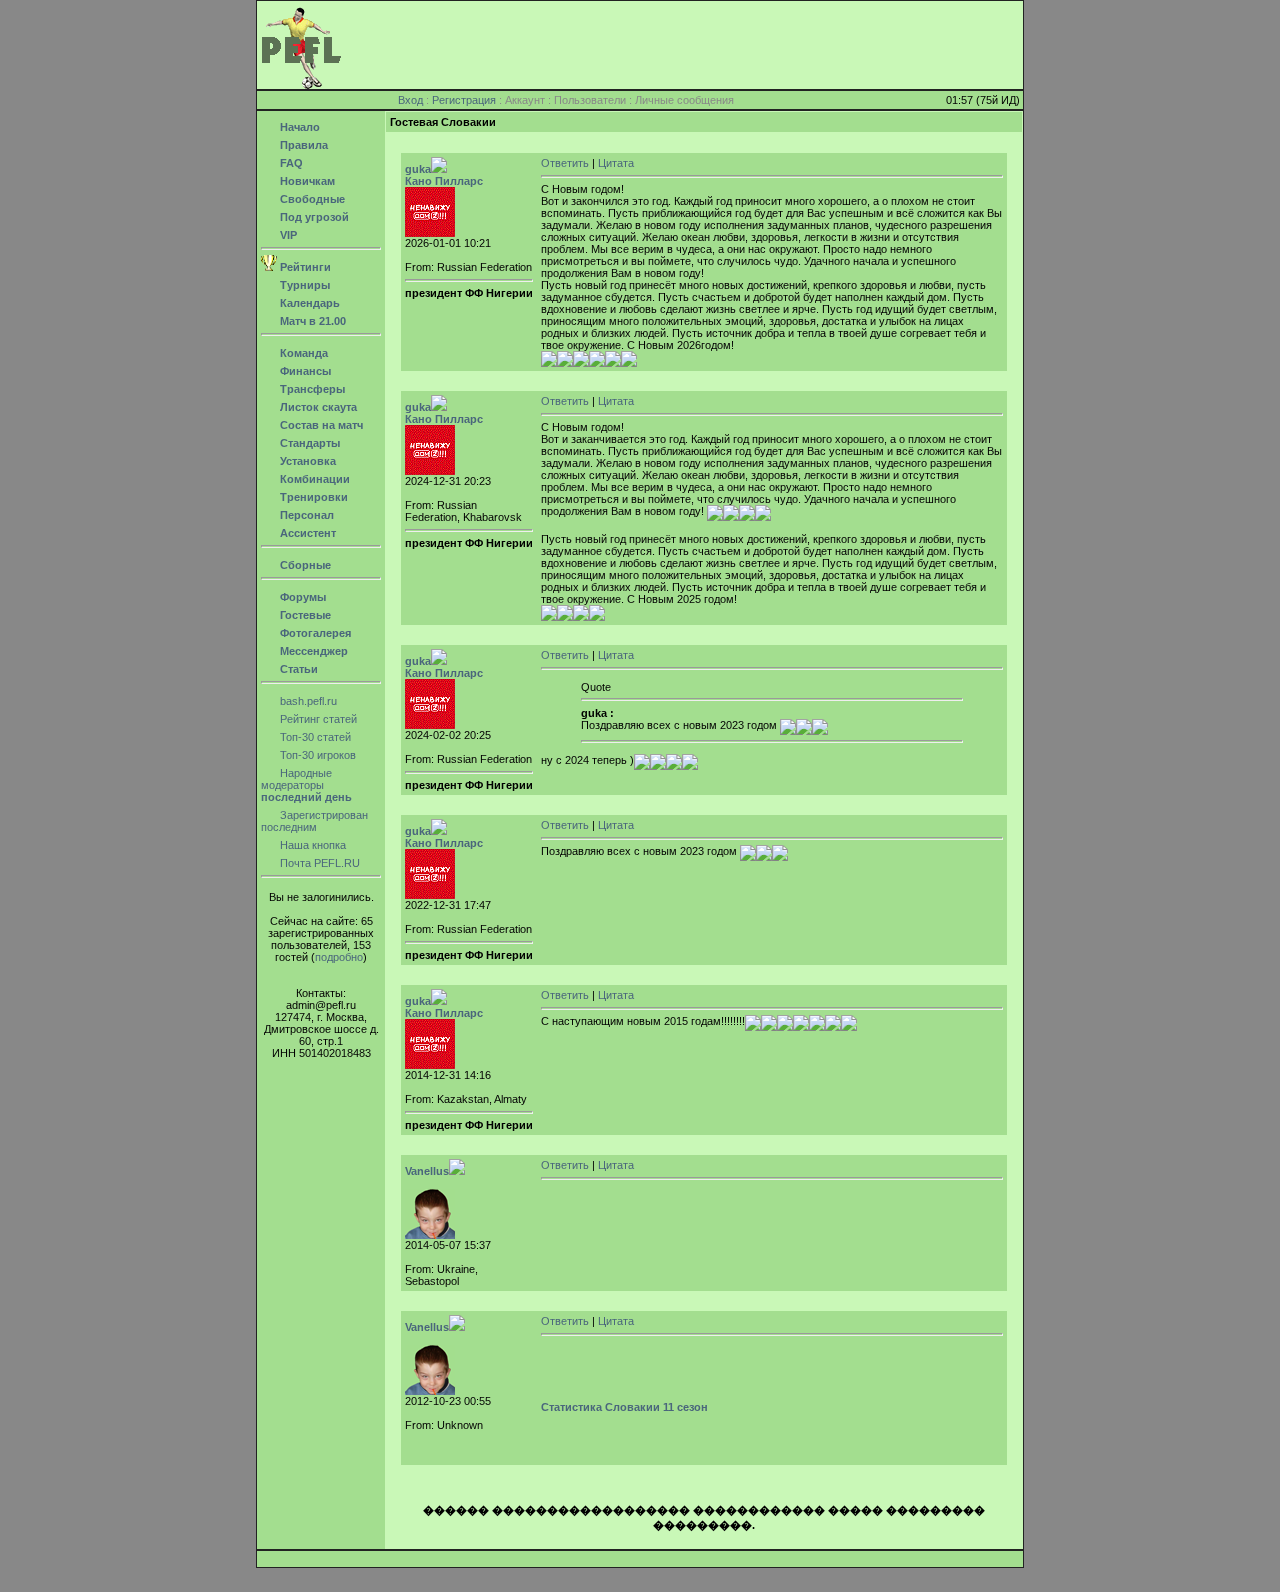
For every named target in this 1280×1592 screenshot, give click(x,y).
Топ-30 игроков (316, 755)
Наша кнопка (311, 845)
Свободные (311, 199)
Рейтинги (304, 267)
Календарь (308, 303)
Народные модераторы (306, 785)
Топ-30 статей (314, 737)
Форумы (301, 597)
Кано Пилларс (444, 181)
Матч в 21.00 (311, 321)
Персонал (305, 515)
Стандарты (308, 443)
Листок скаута (317, 407)
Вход (410, 100)
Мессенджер (312, 651)
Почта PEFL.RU (318, 863)
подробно (339, 957)
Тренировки (312, 497)
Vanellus (427, 1171)
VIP (287, 235)
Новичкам (306, 181)
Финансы (304, 371)
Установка (306, 461)
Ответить (565, 163)
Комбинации (313, 479)
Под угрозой (313, 217)
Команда (302, 353)
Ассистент (306, 533)
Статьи (297, 669)
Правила (302, 145)
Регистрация (464, 100)
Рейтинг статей (317, 719)
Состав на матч (320, 425)
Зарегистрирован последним (314, 821)
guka (418, 169)
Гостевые (304, 615)
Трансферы (311, 389)
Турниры (303, 285)
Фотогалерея (314, 633)
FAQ (290, 163)
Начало (298, 127)
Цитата (616, 163)
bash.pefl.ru (307, 701)
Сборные (304, 565)
